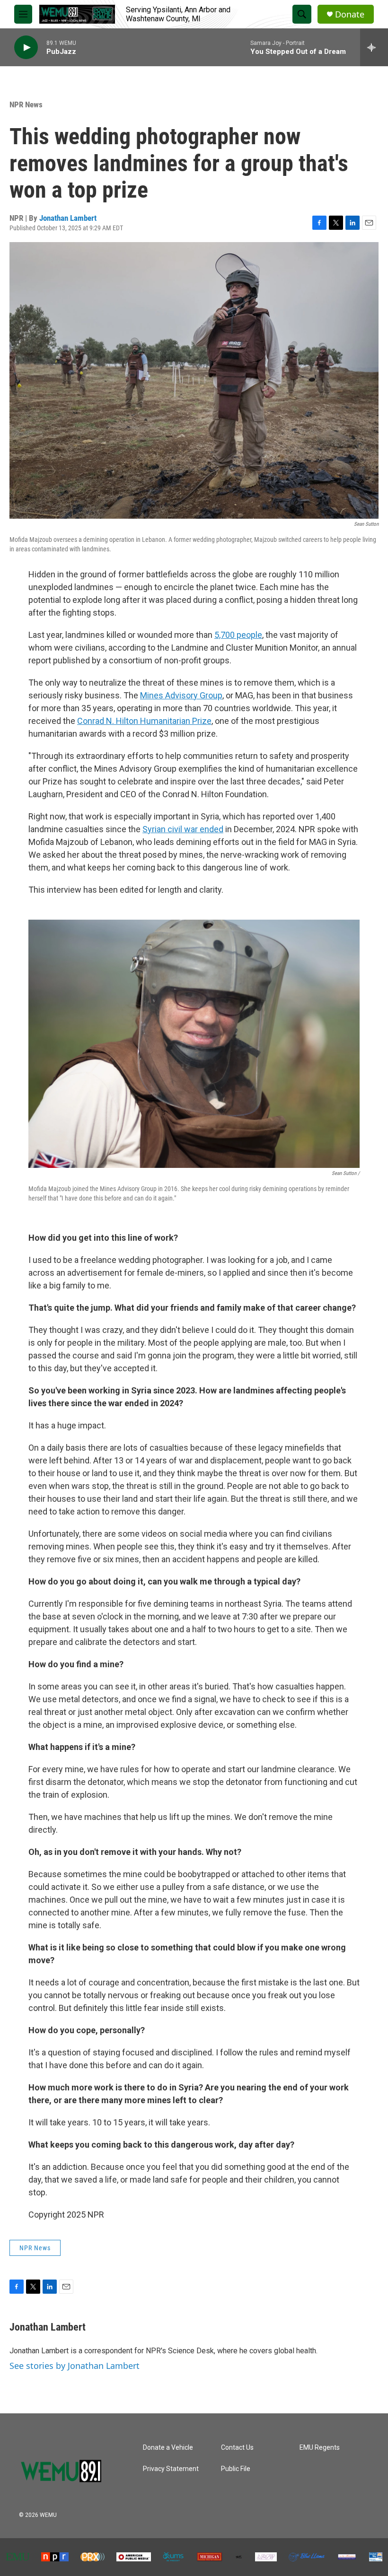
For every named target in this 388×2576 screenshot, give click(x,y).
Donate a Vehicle (168, 2448)
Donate (350, 14)
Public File (236, 2469)
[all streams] (374, 47)
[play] (26, 48)
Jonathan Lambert (68, 218)
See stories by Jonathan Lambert (75, 2366)
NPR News (26, 104)
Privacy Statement (171, 2469)
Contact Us (237, 2448)
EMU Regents (320, 2448)
